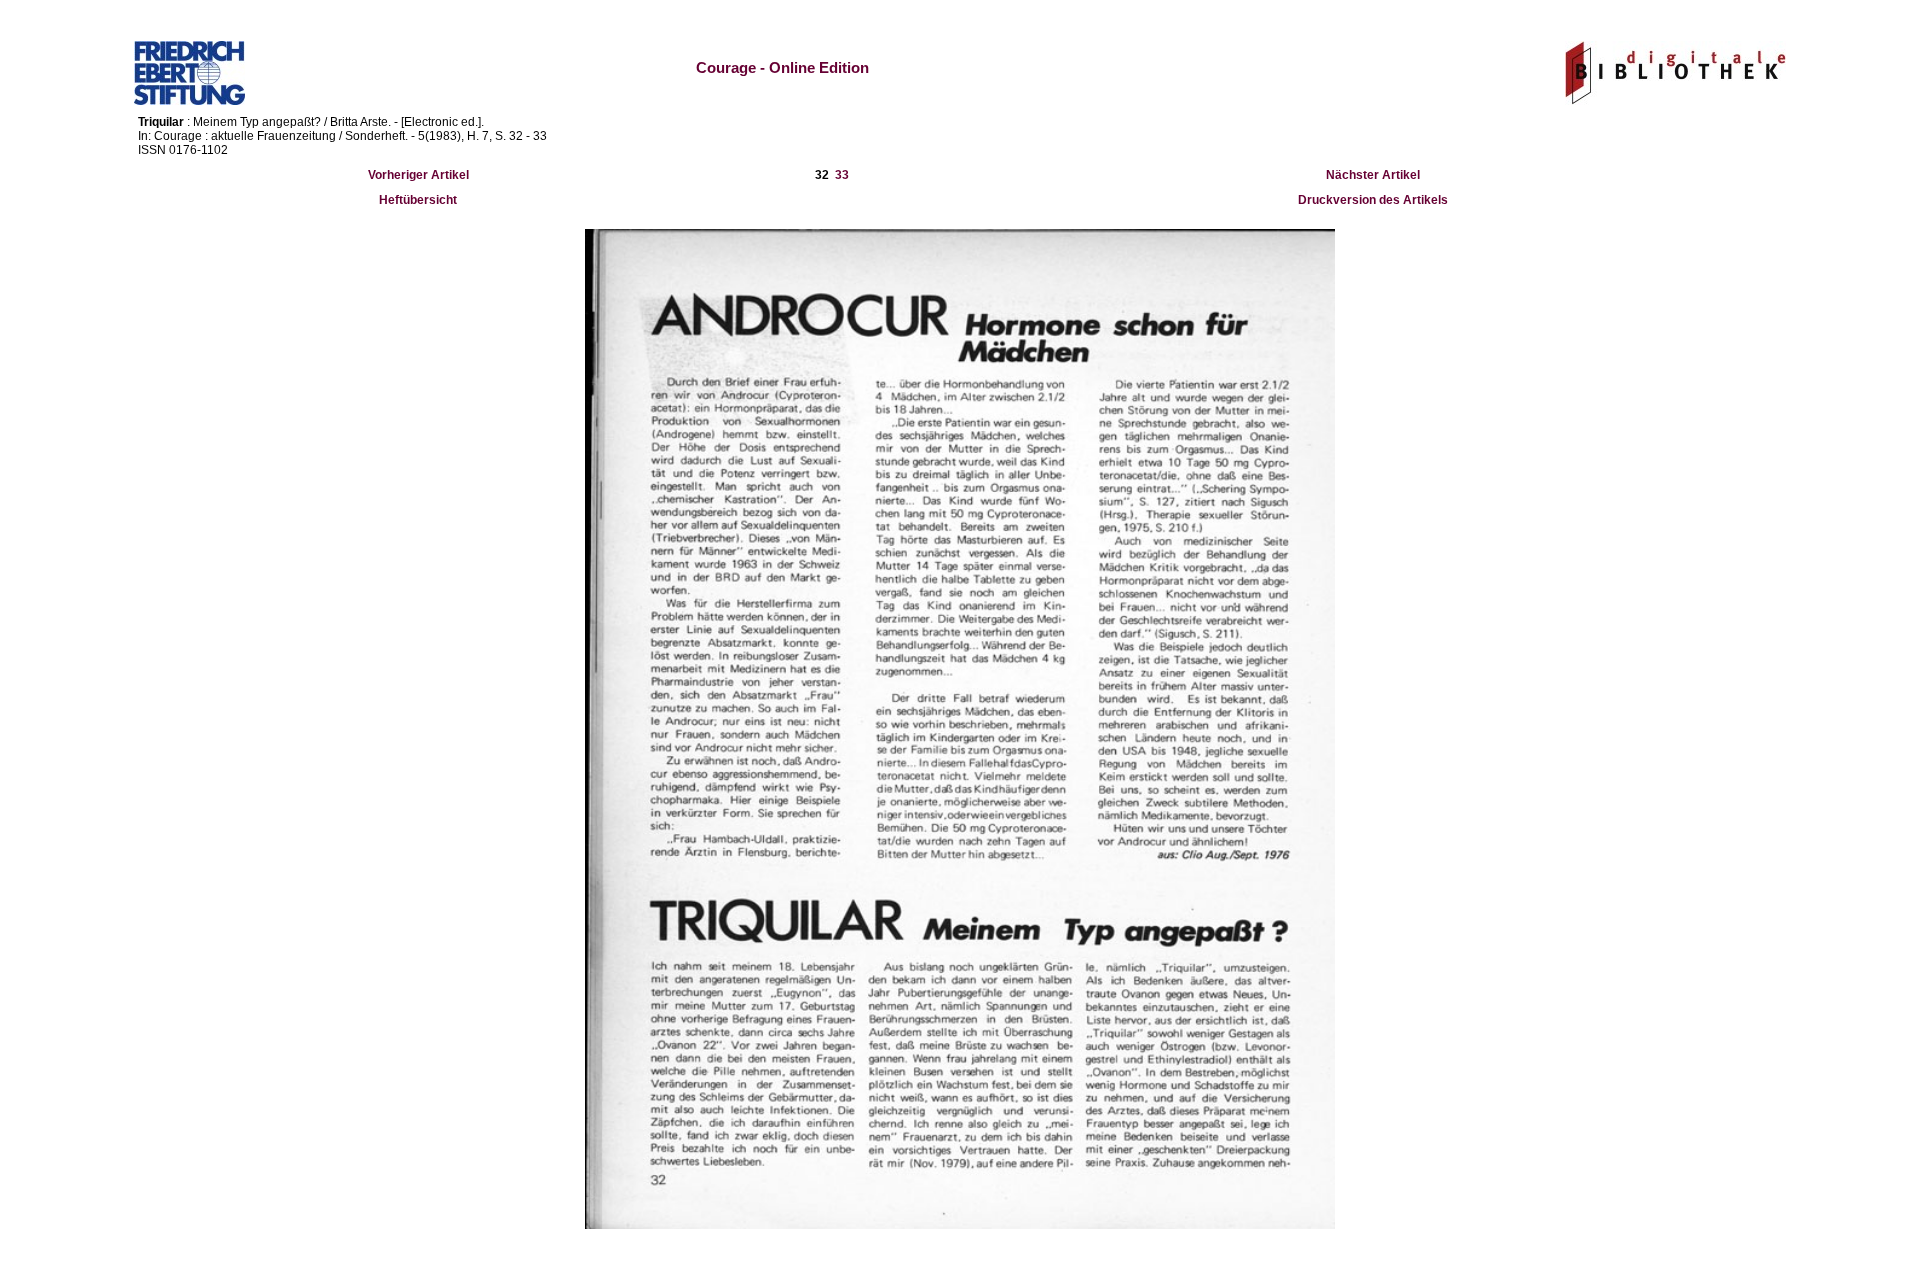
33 (842, 175)
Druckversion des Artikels (1373, 200)
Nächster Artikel (1373, 175)
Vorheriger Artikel (418, 175)
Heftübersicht (418, 200)
